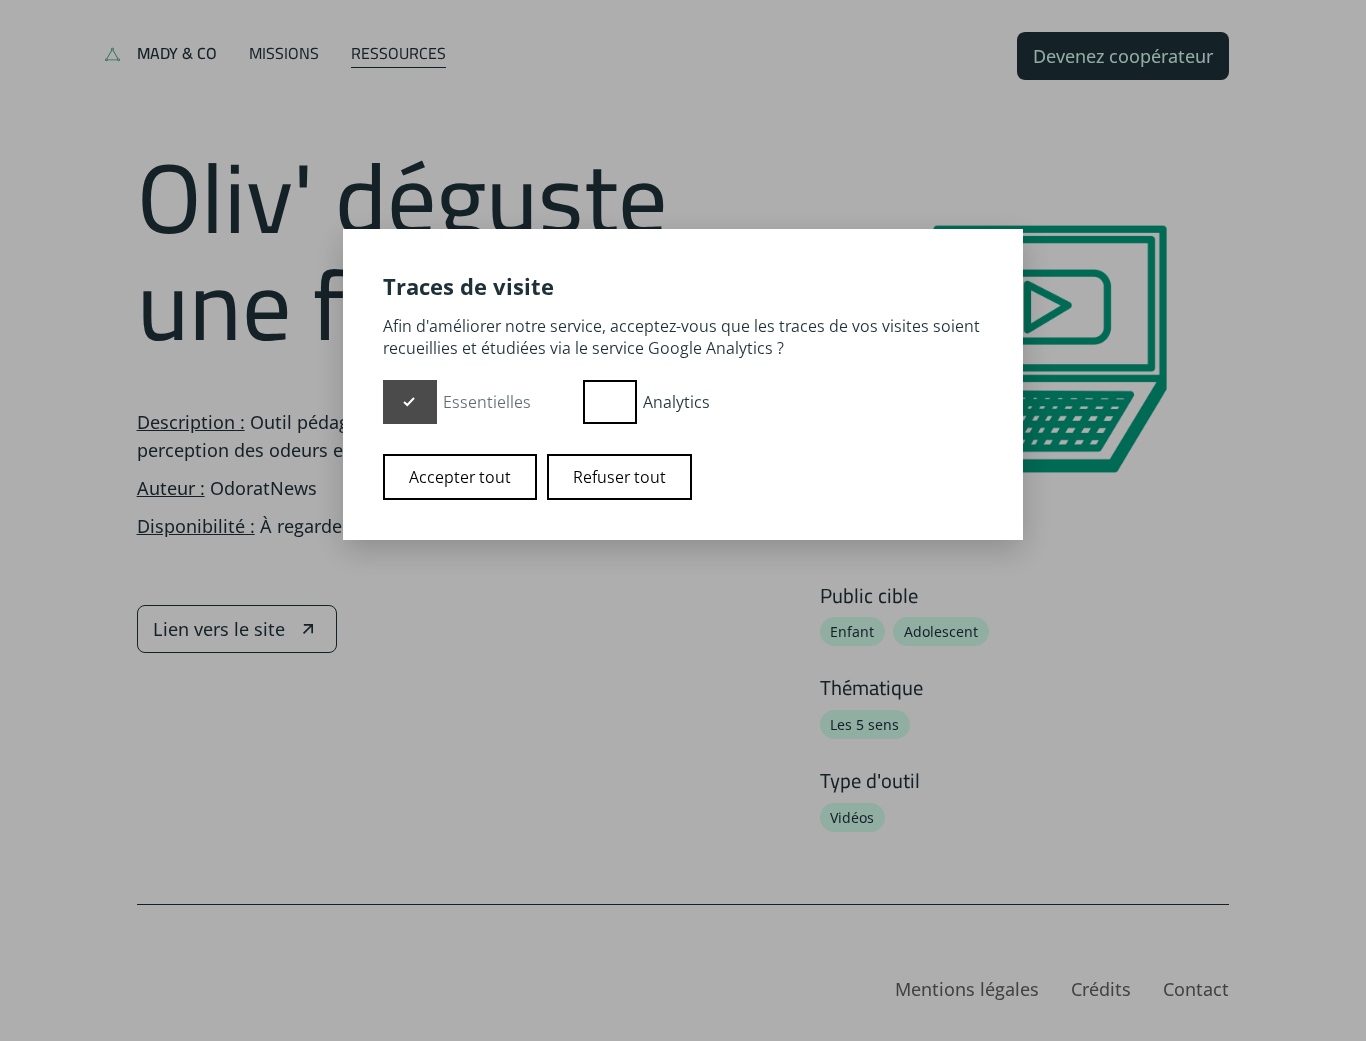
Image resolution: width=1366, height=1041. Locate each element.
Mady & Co (177, 53)
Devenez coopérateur (1123, 56)
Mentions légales (967, 989)
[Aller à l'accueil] (112, 56)
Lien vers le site (219, 629)
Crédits (1101, 989)
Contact (1196, 989)
